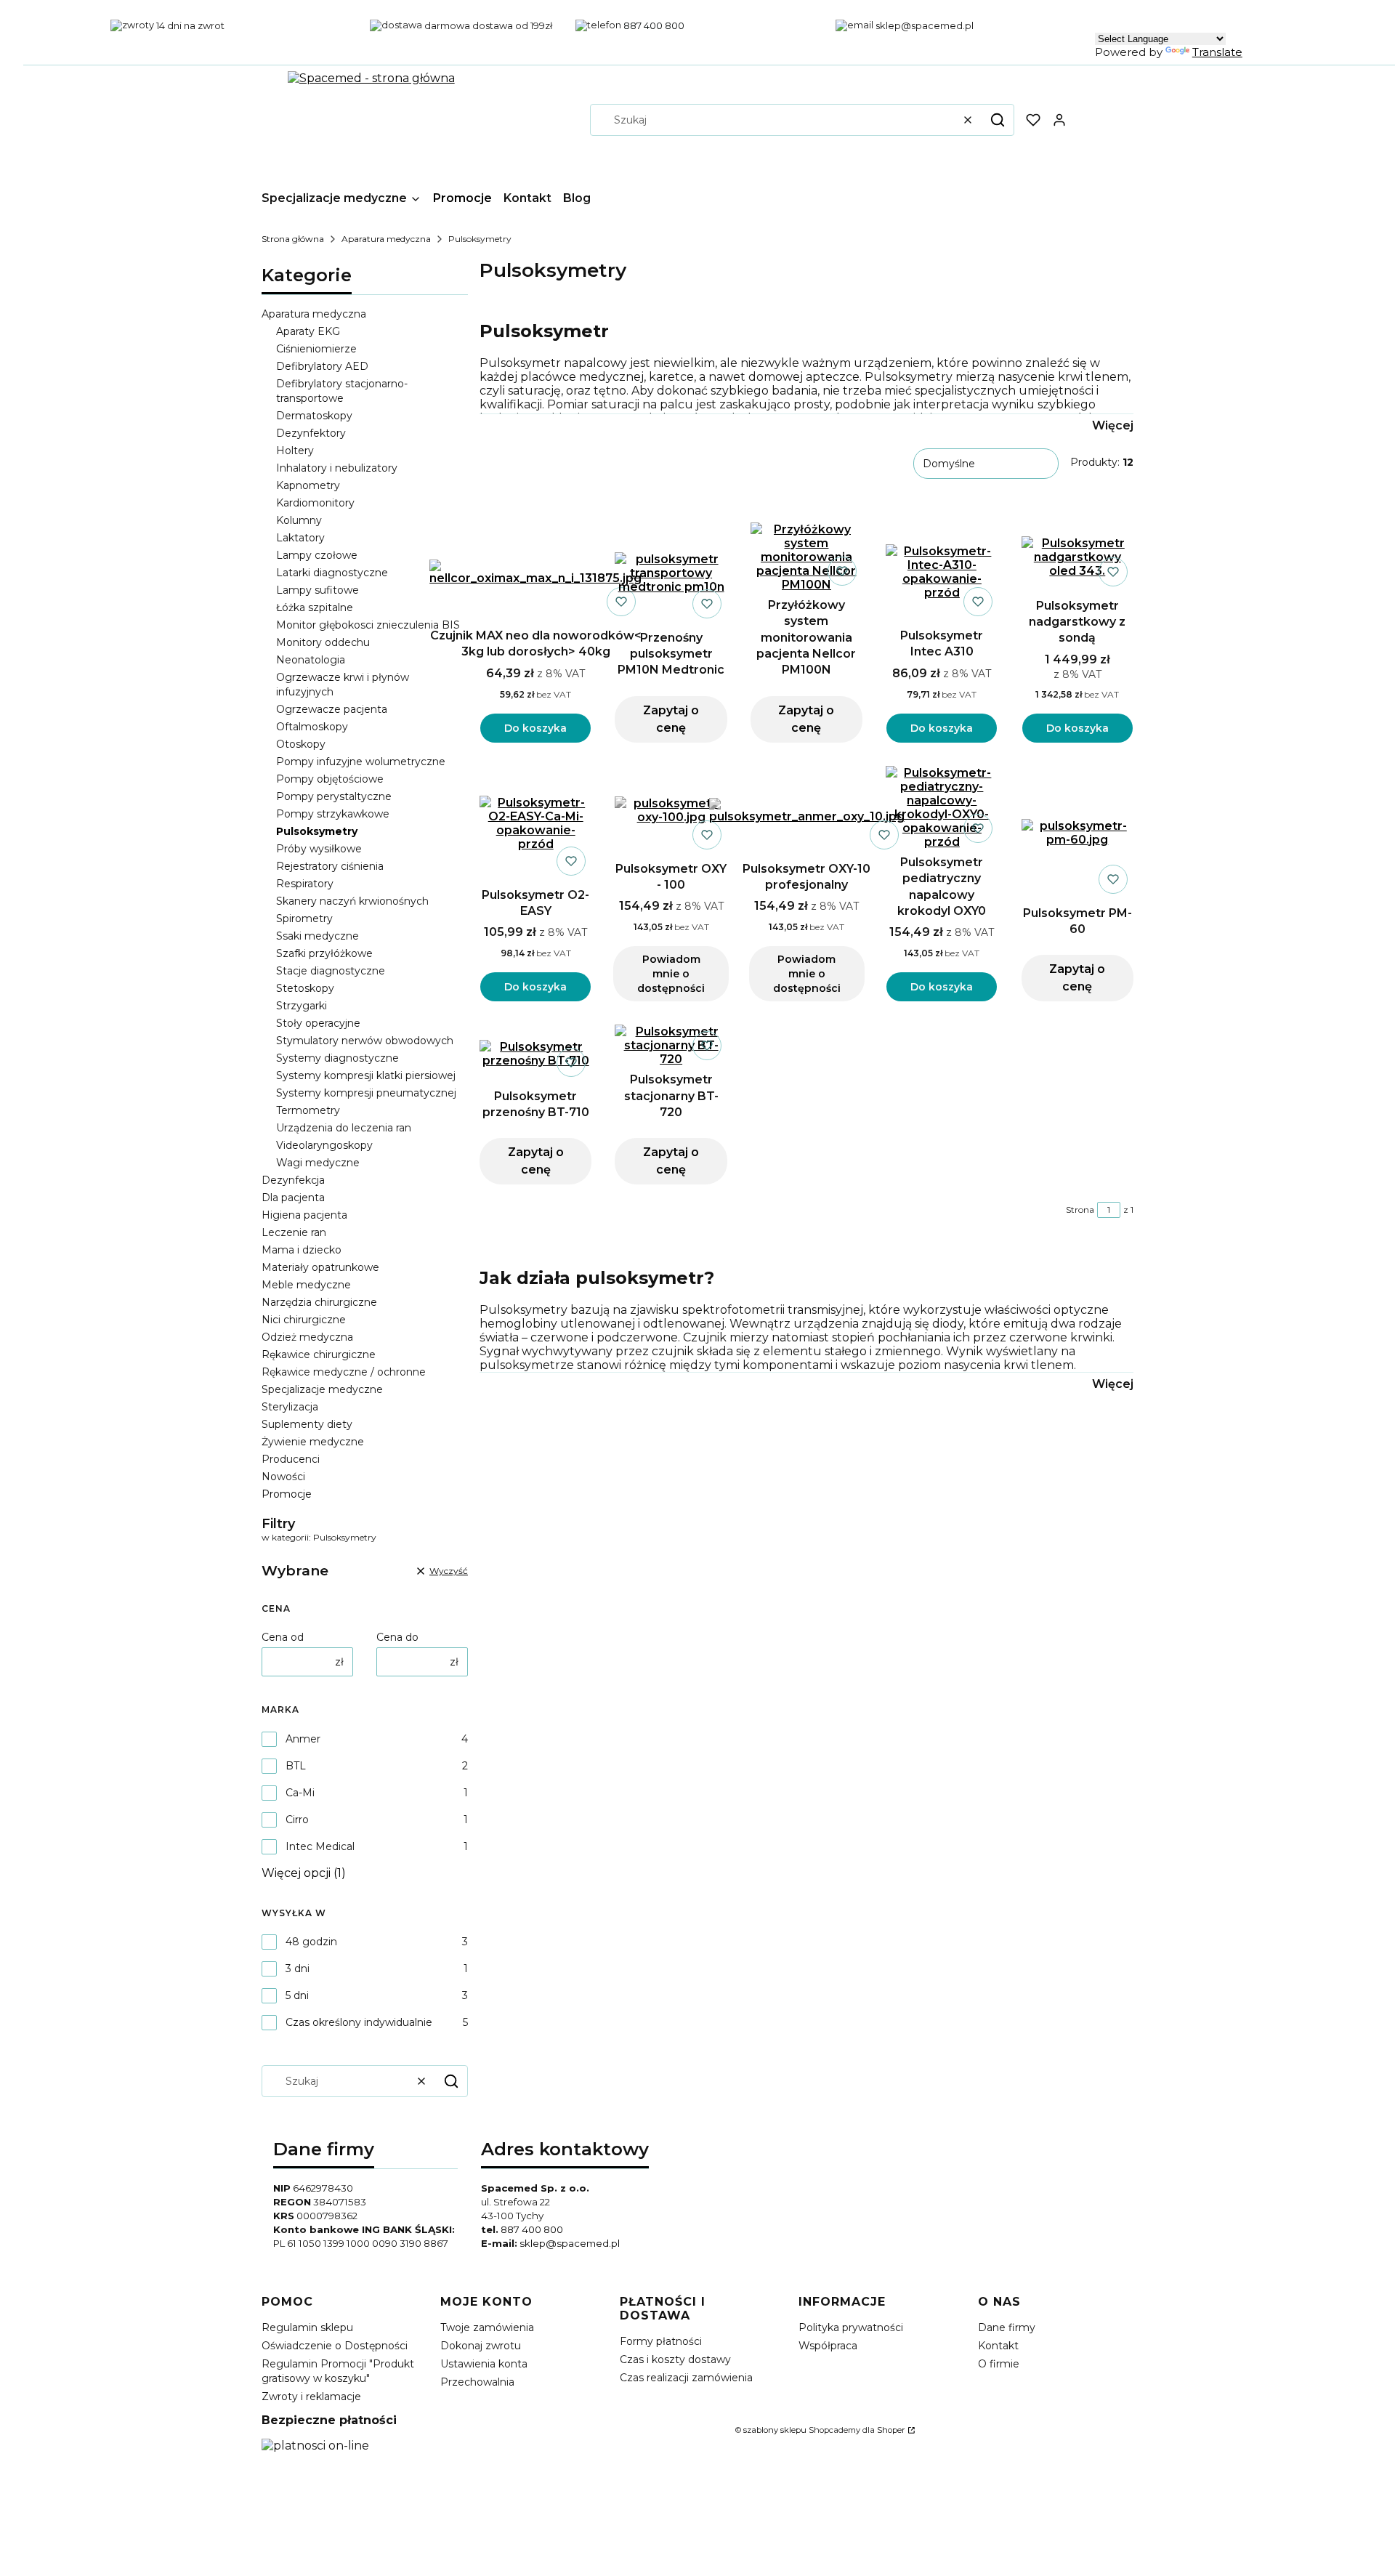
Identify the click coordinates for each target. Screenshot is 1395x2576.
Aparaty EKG (308, 331)
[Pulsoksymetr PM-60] (1077, 833)
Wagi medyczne (318, 1163)
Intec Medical (320, 1846)
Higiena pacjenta (304, 1215)
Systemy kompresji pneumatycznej (366, 1093)
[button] (998, 120)
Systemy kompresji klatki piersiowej (366, 1075)
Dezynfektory (311, 433)
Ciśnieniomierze (316, 349)
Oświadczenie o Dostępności (335, 2346)
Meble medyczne (306, 1285)
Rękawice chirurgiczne (319, 1354)
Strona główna (293, 239)
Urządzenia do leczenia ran (344, 1128)
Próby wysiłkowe (319, 849)
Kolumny (299, 520)
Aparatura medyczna (386, 239)
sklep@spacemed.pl (570, 2243)
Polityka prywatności (851, 2327)
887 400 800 (532, 2229)
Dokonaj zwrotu (481, 2346)
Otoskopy (301, 744)
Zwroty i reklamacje (311, 2397)
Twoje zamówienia (487, 2327)
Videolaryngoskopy (324, 1145)
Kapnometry (308, 485)
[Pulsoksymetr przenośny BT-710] (535, 1054)
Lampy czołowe (317, 555)
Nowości (283, 1477)
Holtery (295, 451)
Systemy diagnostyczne (337, 1058)
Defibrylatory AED (322, 366)
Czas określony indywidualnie (359, 2022)
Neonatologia (311, 660)
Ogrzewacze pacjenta (332, 709)
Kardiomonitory (315, 503)
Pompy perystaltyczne (334, 796)
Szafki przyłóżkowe (324, 953)
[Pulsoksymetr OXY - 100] (671, 810)
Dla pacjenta (293, 1198)
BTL (296, 1766)
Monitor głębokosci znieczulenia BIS (368, 625)
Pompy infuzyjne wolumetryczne (361, 762)
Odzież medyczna (307, 1337)
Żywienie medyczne (313, 1442)
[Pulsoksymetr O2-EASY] (535, 823)
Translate (1217, 52)
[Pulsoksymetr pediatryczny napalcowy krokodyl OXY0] (942, 807)
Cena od (283, 1637)
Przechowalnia (477, 2382)
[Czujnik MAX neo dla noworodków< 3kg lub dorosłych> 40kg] (535, 572)
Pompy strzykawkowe (333, 814)
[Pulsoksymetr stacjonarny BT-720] (671, 1045)
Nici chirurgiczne (304, 1320)
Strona (1080, 1210)
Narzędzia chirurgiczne (319, 1302)
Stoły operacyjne (318, 1023)
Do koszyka (535, 728)
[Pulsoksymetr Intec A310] (942, 572)
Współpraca (828, 2346)
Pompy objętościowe (330, 779)
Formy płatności (661, 2341)
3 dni (298, 1969)
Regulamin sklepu (307, 2327)
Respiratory (305, 884)
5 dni (297, 1995)
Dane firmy (1007, 2327)
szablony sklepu (775, 2430)
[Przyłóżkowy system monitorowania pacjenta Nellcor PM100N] (806, 557)
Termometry (308, 1110)
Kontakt (998, 2346)
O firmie (999, 2364)
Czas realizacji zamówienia (686, 2378)
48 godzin (311, 1942)
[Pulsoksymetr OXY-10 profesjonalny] (807, 811)
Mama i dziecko (302, 1250)
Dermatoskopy (314, 416)
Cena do (397, 1637)
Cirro (297, 1820)
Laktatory (300, 538)
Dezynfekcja (293, 1180)
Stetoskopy (305, 988)
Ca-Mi (300, 1793)
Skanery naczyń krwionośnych (352, 901)
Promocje (287, 1494)
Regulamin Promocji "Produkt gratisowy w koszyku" (338, 2371)
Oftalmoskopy (312, 727)
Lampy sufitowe (318, 590)
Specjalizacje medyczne (322, 1389)
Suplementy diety (307, 1424)
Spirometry (304, 918)
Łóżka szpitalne (315, 607)
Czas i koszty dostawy (675, 2359)
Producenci (291, 1459)
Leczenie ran (294, 1232)
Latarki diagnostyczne (332, 573)
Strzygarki (302, 1006)
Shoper (891, 2430)
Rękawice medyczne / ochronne (344, 1372)
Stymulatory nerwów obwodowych (365, 1041)
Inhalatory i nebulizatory (337, 468)
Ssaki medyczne (318, 936)
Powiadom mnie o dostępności (671, 974)
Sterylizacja (290, 1407)
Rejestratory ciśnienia (330, 866)
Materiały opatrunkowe (320, 1267)
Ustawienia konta (484, 2364)
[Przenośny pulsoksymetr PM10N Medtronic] (671, 573)
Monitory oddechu (323, 642)
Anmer (303, 1739)
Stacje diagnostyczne (331, 971)
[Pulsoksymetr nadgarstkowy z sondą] (1077, 557)
